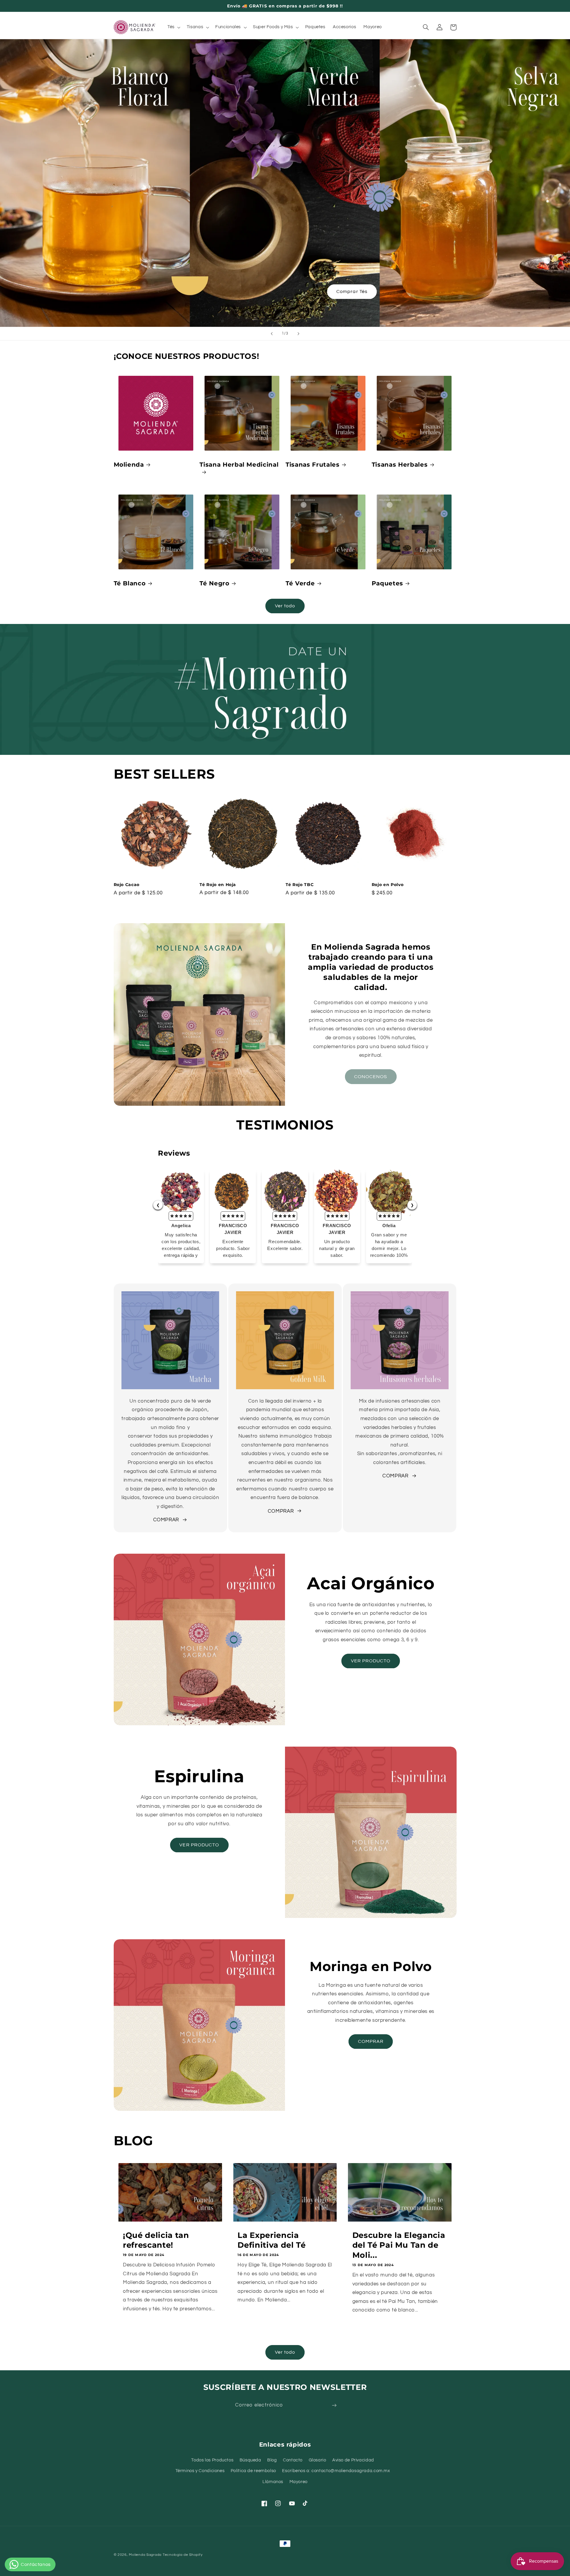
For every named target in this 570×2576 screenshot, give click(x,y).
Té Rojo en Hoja (218, 885)
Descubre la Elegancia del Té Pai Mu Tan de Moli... (399, 2245)
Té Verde (300, 583)
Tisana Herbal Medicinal (239, 465)
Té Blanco (130, 583)
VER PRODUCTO (371, 1661)
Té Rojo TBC (300, 885)
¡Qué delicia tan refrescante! (156, 2240)
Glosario (318, 2460)
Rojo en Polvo (388, 885)
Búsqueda (250, 2460)
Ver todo (285, 606)
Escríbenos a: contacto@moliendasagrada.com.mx (336, 2471)
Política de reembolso (253, 2471)
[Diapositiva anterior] (272, 334)
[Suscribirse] (334, 2405)
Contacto (293, 2460)
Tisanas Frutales (313, 465)
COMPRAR (166, 1520)
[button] (173, 27)
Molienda (129, 465)
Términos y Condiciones (200, 2471)
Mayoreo (299, 2482)
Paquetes (387, 583)
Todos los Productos (212, 2460)
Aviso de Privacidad (353, 2460)
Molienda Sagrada (145, 2555)
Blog (272, 2460)
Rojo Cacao (127, 885)
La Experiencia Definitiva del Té (271, 2240)
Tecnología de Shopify (183, 2555)
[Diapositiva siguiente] (298, 334)
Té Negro (214, 583)
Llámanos (273, 2482)
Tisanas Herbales (400, 465)
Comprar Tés (352, 291)
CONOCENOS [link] (371, 1077)
